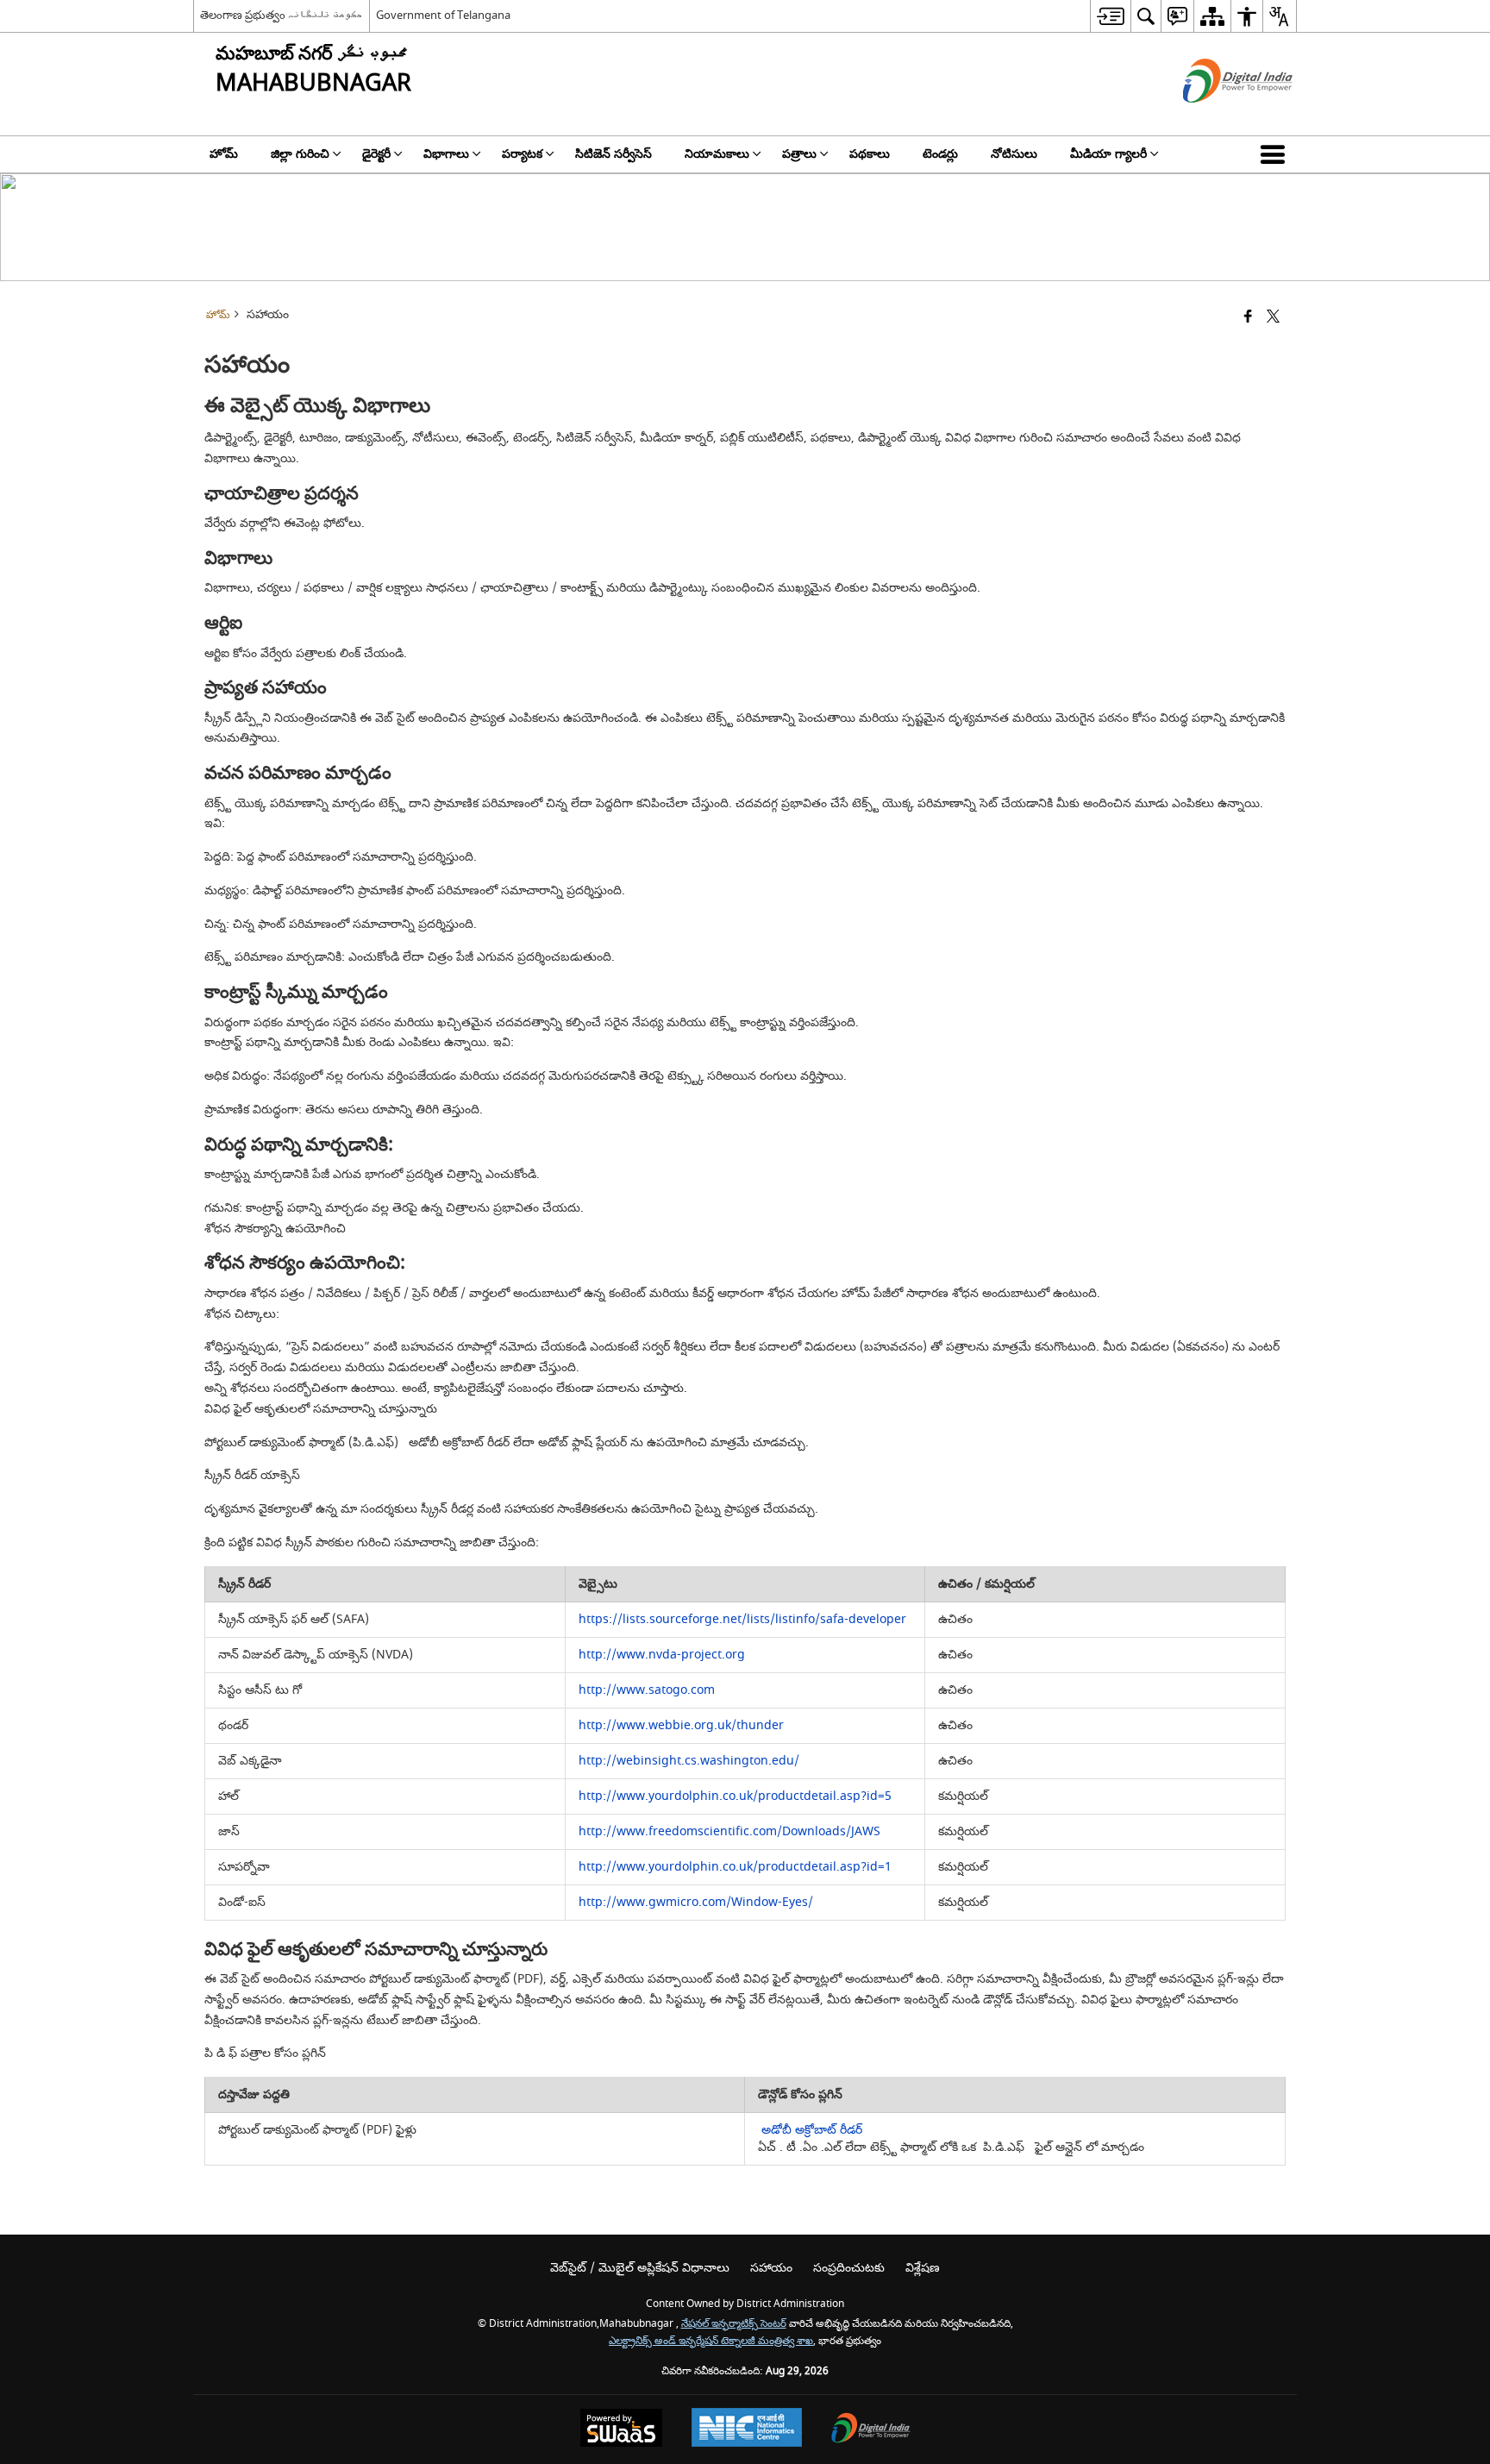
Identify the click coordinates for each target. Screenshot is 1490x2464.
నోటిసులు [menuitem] (1014, 154)
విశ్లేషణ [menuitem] (923, 2268)
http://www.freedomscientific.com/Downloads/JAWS (729, 1831)
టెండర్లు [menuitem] (940, 154)
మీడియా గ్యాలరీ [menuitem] (1108, 154)
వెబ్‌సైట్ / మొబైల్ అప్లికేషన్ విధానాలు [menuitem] (640, 2268)
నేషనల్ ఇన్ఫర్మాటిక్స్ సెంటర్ (734, 2324)
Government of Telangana (443, 15)
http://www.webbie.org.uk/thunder (681, 1725)
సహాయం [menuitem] (771, 2268)
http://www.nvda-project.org (662, 1655)
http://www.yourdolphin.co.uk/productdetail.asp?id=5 (735, 1796)
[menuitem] (1110, 16)
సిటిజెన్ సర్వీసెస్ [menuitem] (614, 154)
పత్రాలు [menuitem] (799, 154)
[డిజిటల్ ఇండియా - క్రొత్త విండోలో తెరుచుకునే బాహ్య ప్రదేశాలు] (1216, 118)
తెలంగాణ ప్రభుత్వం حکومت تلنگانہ (282, 15)
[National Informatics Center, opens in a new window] (747, 2430)
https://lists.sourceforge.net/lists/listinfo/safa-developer (742, 1619)
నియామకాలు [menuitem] (717, 154)
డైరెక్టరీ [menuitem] (376, 154)
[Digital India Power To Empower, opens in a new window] (871, 2430)
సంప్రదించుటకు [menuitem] (849, 2268)
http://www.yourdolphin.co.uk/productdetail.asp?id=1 (735, 1867)
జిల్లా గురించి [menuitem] (300, 154)
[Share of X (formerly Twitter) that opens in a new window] (1273, 318)
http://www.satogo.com (647, 1690)
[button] (1276, 154)
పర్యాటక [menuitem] (522, 154)
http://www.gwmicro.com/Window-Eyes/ (696, 1902)
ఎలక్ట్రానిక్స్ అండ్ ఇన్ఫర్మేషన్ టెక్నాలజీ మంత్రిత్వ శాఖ (711, 2341)
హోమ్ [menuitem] (224, 154)
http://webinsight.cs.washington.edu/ (689, 1761)
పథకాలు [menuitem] (870, 154)
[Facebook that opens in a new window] (1248, 318)
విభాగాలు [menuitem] (446, 154)
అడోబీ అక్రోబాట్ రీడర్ (810, 2130)
